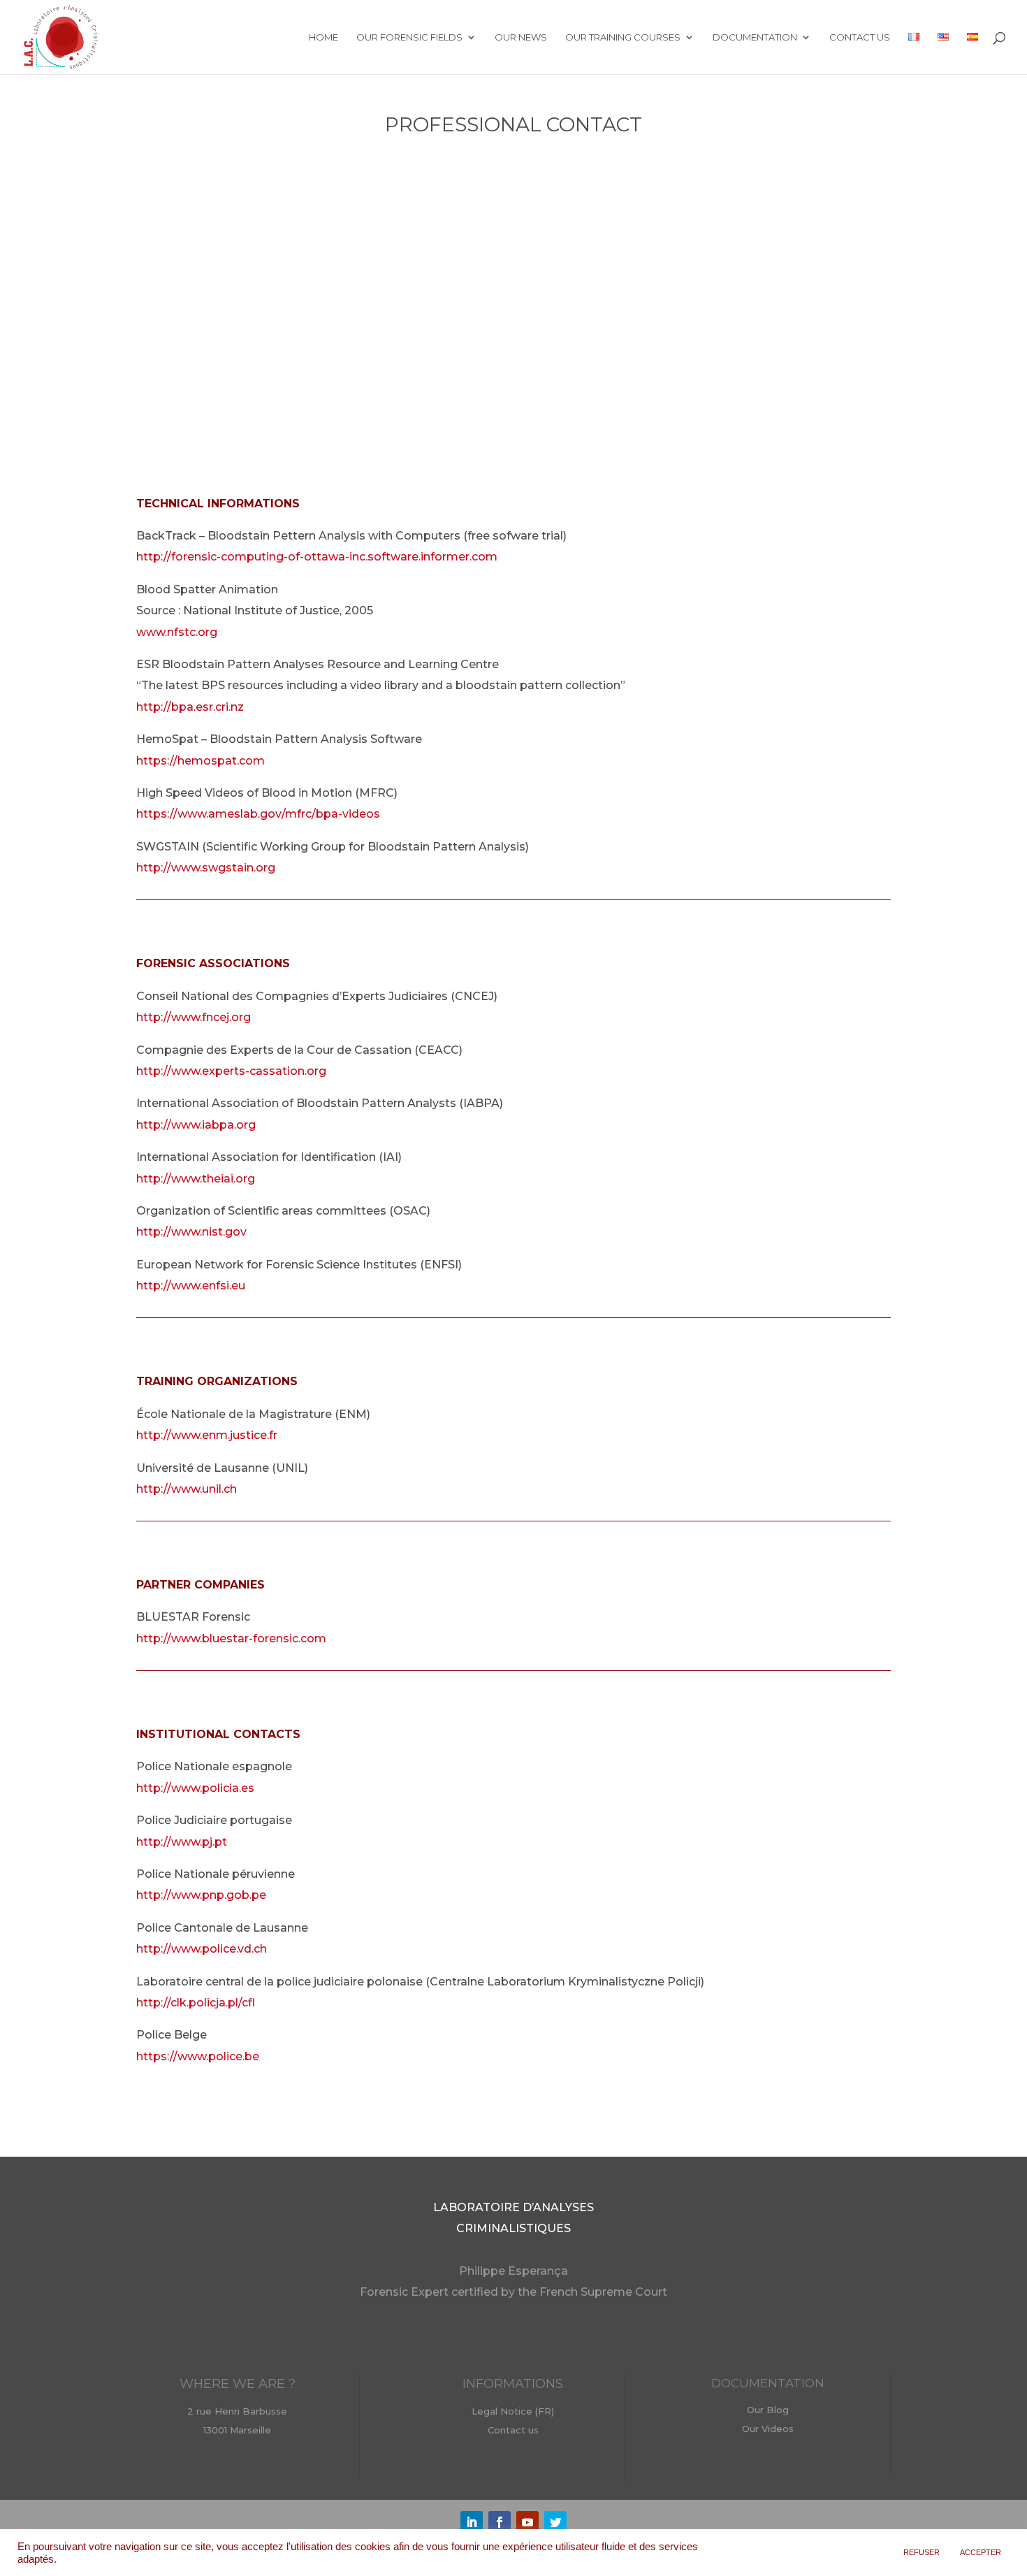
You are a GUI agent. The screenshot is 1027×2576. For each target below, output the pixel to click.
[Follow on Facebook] (500, 2522)
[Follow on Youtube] (527, 2522)
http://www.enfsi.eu (191, 1286)
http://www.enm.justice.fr (207, 1435)
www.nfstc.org (177, 632)
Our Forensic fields (409, 37)
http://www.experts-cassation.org (231, 1071)
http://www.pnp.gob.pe (201, 1895)
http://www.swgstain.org (206, 868)
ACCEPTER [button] (981, 2552)
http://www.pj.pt (182, 1842)
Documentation (755, 37)
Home (323, 37)
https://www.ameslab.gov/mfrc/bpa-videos (258, 814)
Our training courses (623, 37)
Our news (521, 37)
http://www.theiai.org (196, 1179)
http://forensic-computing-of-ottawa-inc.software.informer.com (317, 557)
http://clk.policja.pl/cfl (196, 2003)
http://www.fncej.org (194, 1017)
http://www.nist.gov (191, 1232)
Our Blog (768, 2410)
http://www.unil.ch (187, 1489)
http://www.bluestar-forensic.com (231, 1638)
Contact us (860, 37)
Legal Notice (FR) (513, 2411)
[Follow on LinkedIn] (472, 2522)
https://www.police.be (198, 2056)
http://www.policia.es (195, 1788)
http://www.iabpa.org (196, 1125)
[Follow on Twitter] (555, 2522)
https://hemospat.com (201, 761)
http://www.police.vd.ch (202, 1949)
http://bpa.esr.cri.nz (190, 707)
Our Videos (768, 2429)
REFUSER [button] (922, 2552)
